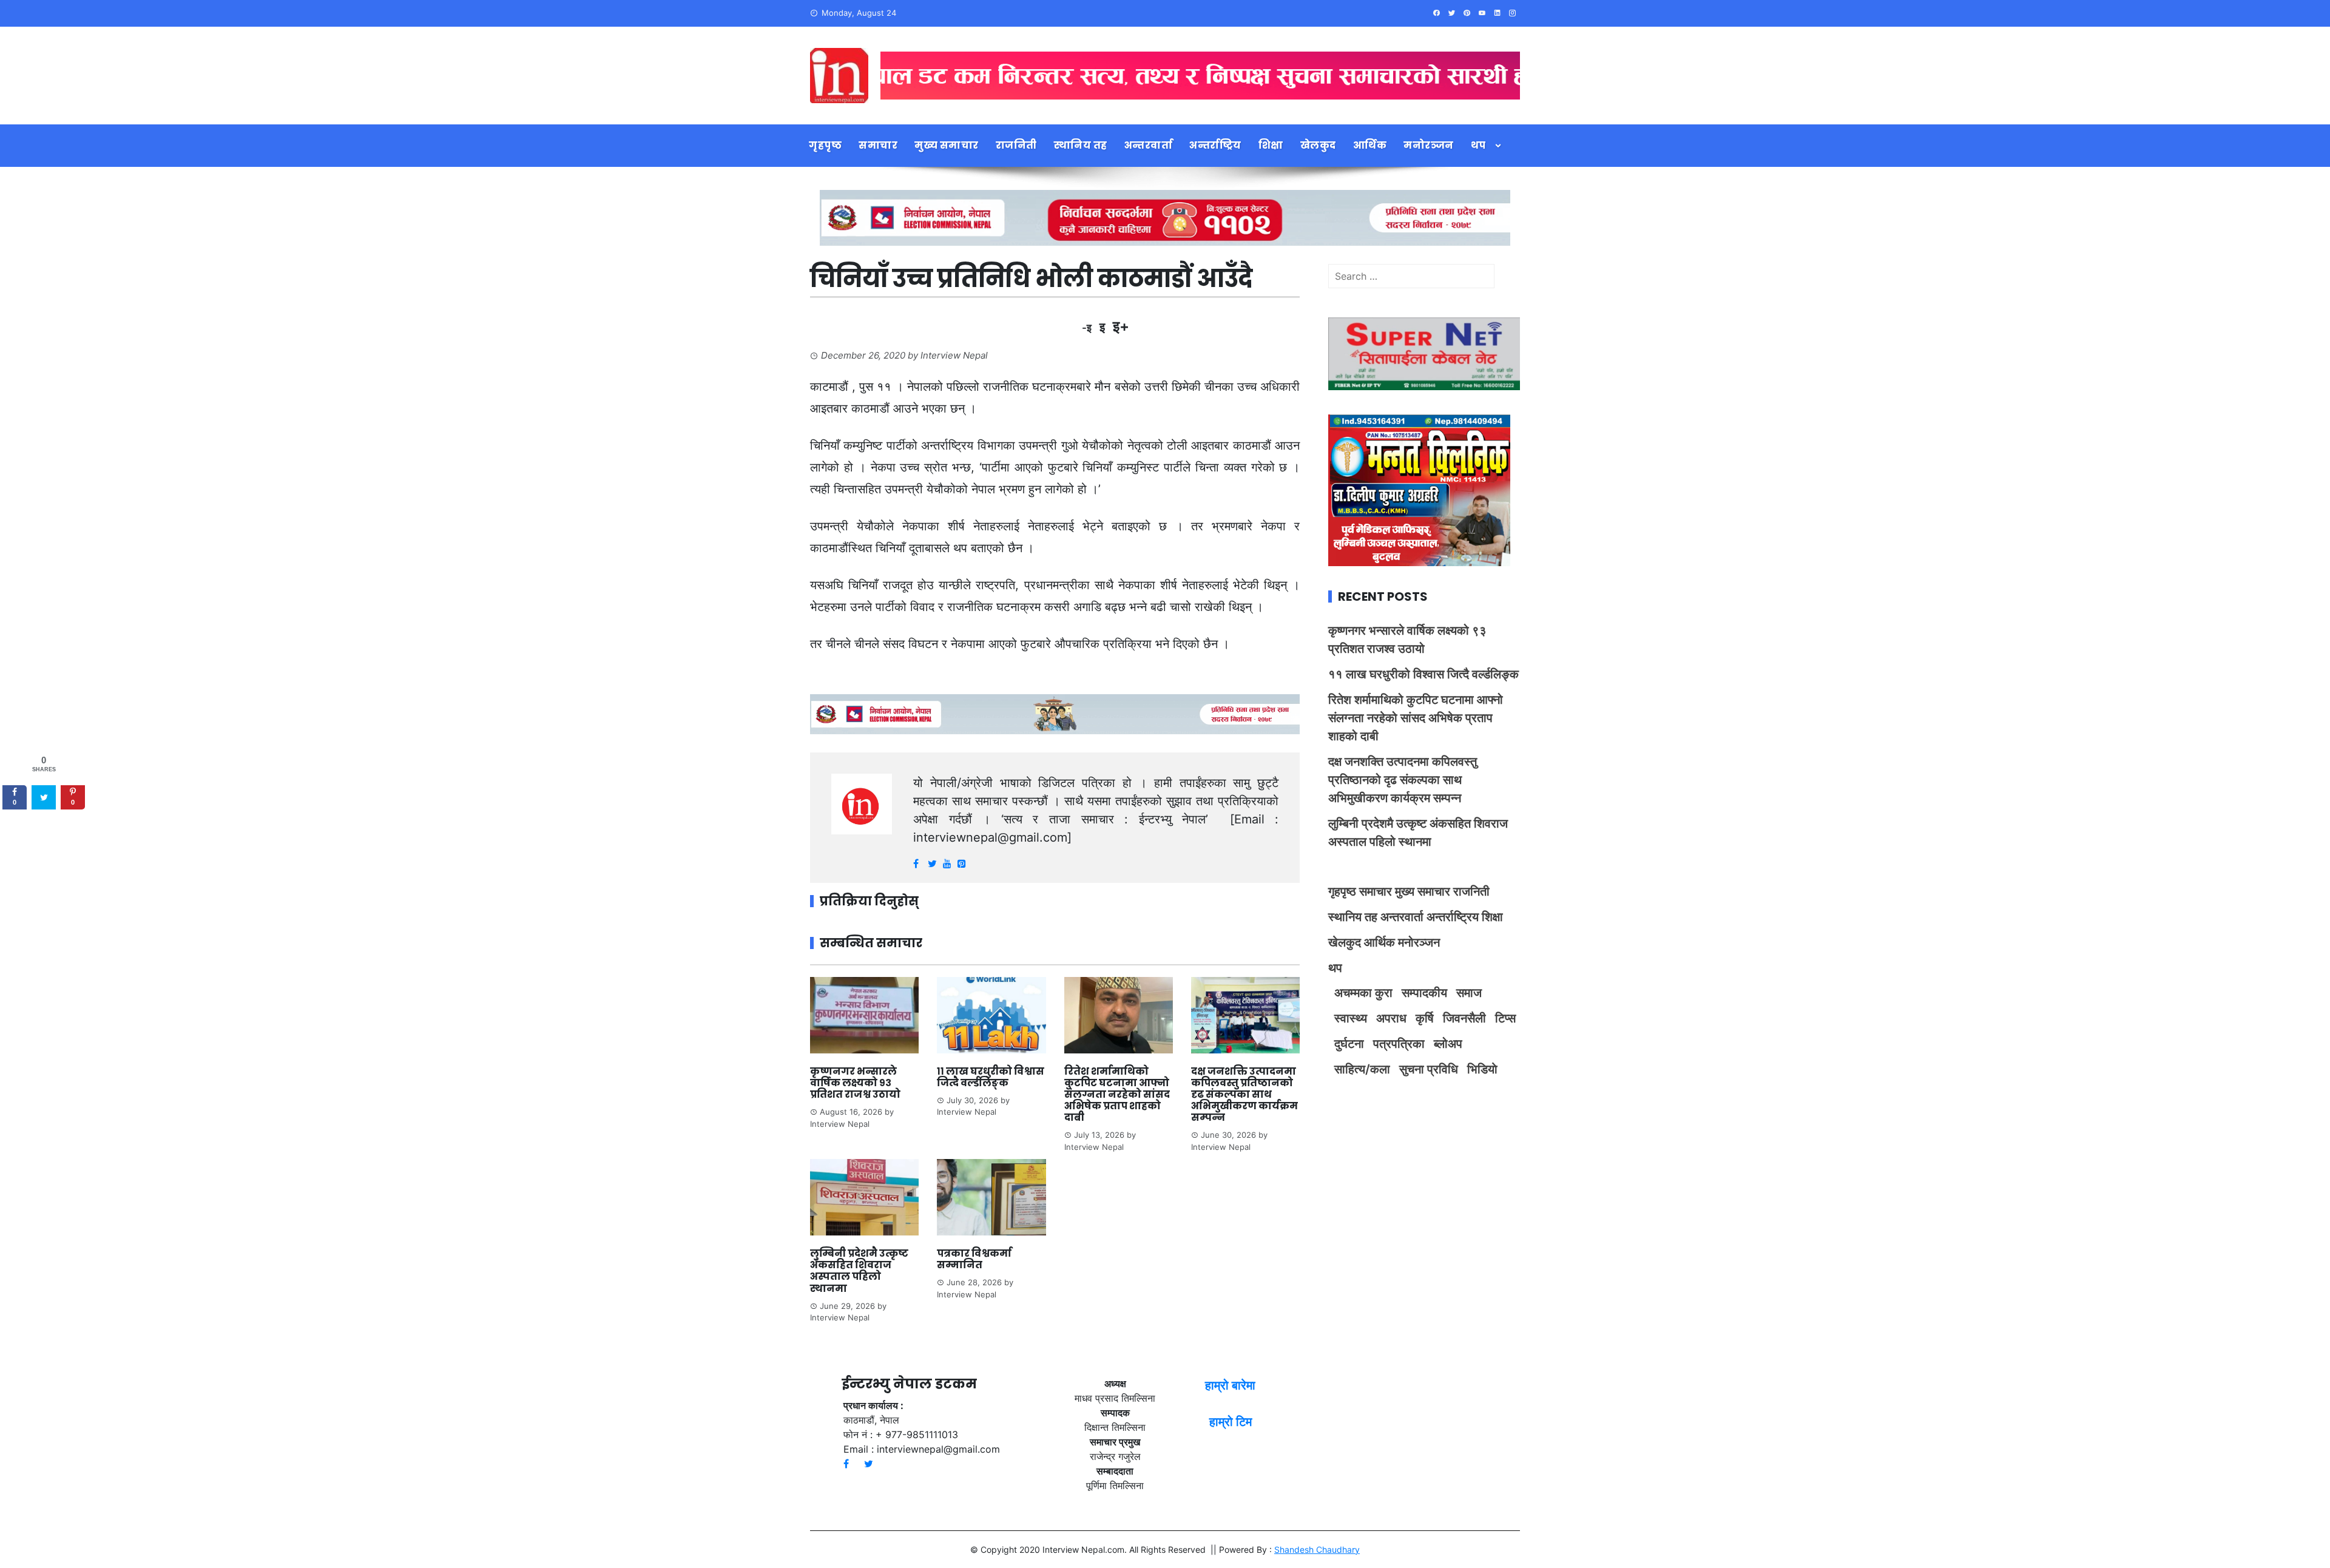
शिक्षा (1271, 145)
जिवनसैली (1464, 1018)
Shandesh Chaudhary (1317, 1549)
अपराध (1391, 1018)
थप (1478, 145)
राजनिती (1016, 145)
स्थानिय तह (1081, 145)
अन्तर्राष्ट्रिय (1215, 145)
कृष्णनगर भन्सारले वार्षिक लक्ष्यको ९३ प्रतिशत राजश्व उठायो (855, 1083)
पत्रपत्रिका (1399, 1044)
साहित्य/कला (1362, 1069)
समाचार (878, 145)
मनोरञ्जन (1429, 145)
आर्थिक (1370, 145)
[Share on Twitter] (44, 797)
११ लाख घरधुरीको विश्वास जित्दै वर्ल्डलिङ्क (991, 1077)
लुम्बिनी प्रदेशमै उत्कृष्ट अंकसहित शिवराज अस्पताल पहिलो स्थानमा (859, 1271)
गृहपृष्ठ (825, 145)
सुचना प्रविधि (1429, 1069)
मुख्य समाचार (947, 145)
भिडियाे (1482, 1069)
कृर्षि (1425, 1018)
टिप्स (1505, 1018)
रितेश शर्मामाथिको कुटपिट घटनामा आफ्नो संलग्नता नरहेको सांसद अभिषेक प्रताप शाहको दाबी (1117, 1095)
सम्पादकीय (1424, 993)
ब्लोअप (1448, 1044)
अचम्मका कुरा (1363, 993)
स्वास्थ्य (1351, 1018)
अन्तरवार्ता (1149, 145)
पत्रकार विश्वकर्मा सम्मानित (974, 1259)
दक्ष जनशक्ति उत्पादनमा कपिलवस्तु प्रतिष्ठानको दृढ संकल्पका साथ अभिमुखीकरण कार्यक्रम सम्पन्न (1244, 1095)
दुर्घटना (1349, 1044)
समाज (1469, 993)
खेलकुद (1318, 145)
